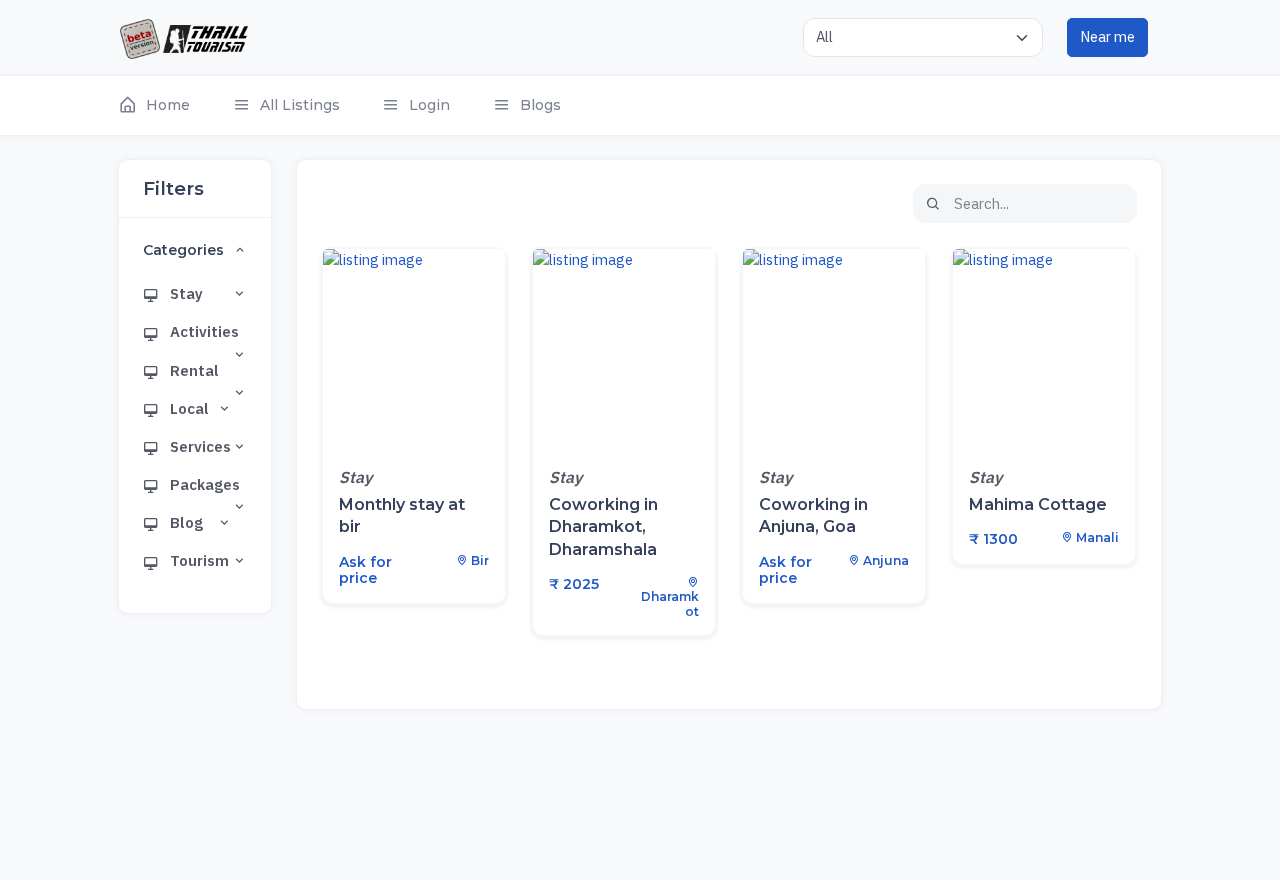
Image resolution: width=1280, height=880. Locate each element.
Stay (185, 293)
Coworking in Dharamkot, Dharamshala (603, 526)
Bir (478, 560)
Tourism (198, 560)
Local (188, 408)
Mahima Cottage (1038, 504)
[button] (164, 105)
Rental (193, 370)
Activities (203, 331)
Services (199, 446)
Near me (1107, 36)
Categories (183, 250)
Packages (203, 484)
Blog (185, 522)
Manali (1096, 537)
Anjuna (884, 560)
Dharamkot (670, 603)
